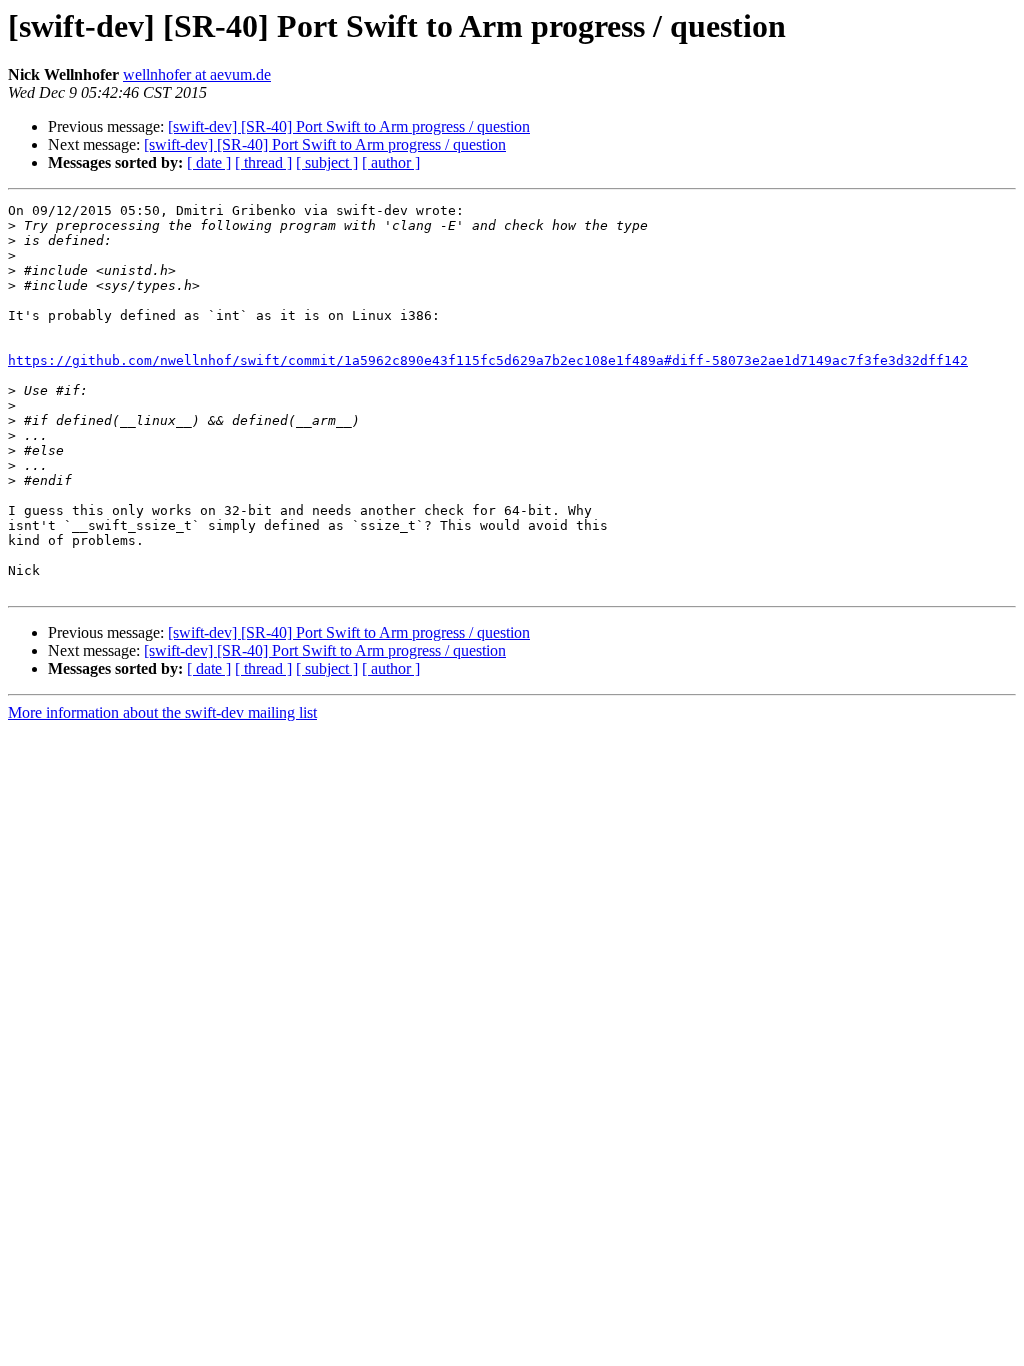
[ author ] (391, 162)
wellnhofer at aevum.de (197, 74)
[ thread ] (263, 162)
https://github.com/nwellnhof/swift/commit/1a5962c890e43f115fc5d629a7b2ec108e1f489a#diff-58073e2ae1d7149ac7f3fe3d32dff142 (488, 360)
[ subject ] (327, 162)
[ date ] (209, 162)
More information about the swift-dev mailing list (162, 712)
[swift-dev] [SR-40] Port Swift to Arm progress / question (349, 126)
